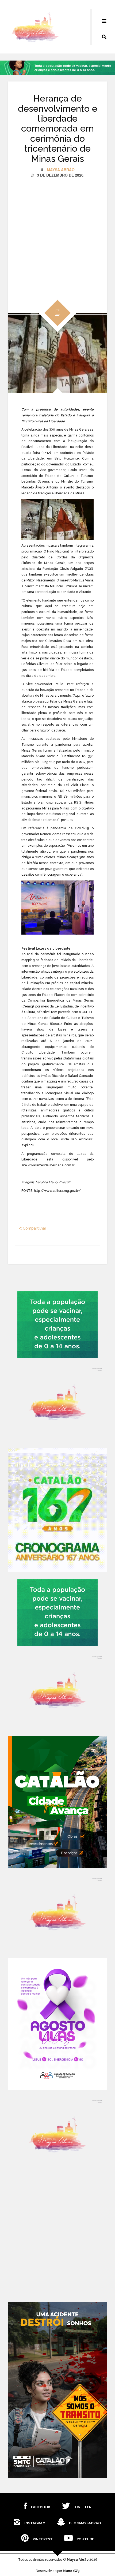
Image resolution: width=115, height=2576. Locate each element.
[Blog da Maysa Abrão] (57, 1403)
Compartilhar (34, 1228)
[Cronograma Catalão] (57, 1510)
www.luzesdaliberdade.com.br (51, 1165)
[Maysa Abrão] (35, 27)
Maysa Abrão (61, 170)
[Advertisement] (57, 235)
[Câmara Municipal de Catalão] (57, 2024)
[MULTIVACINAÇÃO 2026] (57, 1324)
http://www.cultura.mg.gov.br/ (57, 1191)
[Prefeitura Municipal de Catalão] (57, 1802)
